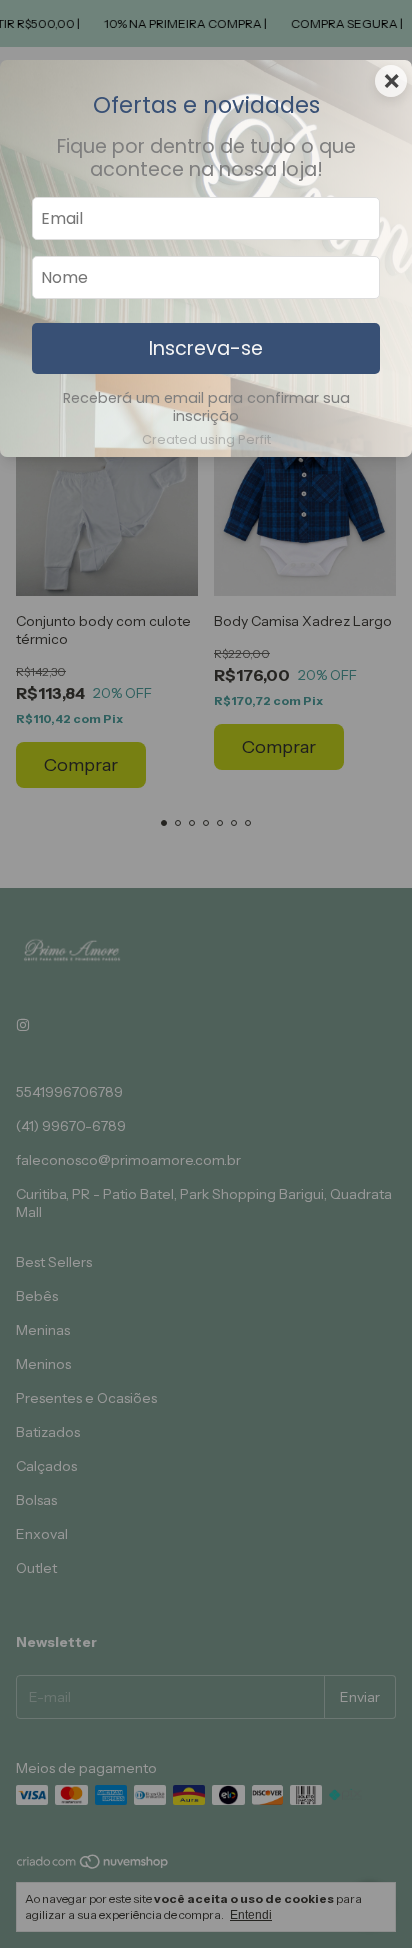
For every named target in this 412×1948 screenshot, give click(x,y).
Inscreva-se (206, 348)
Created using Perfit (206, 439)
